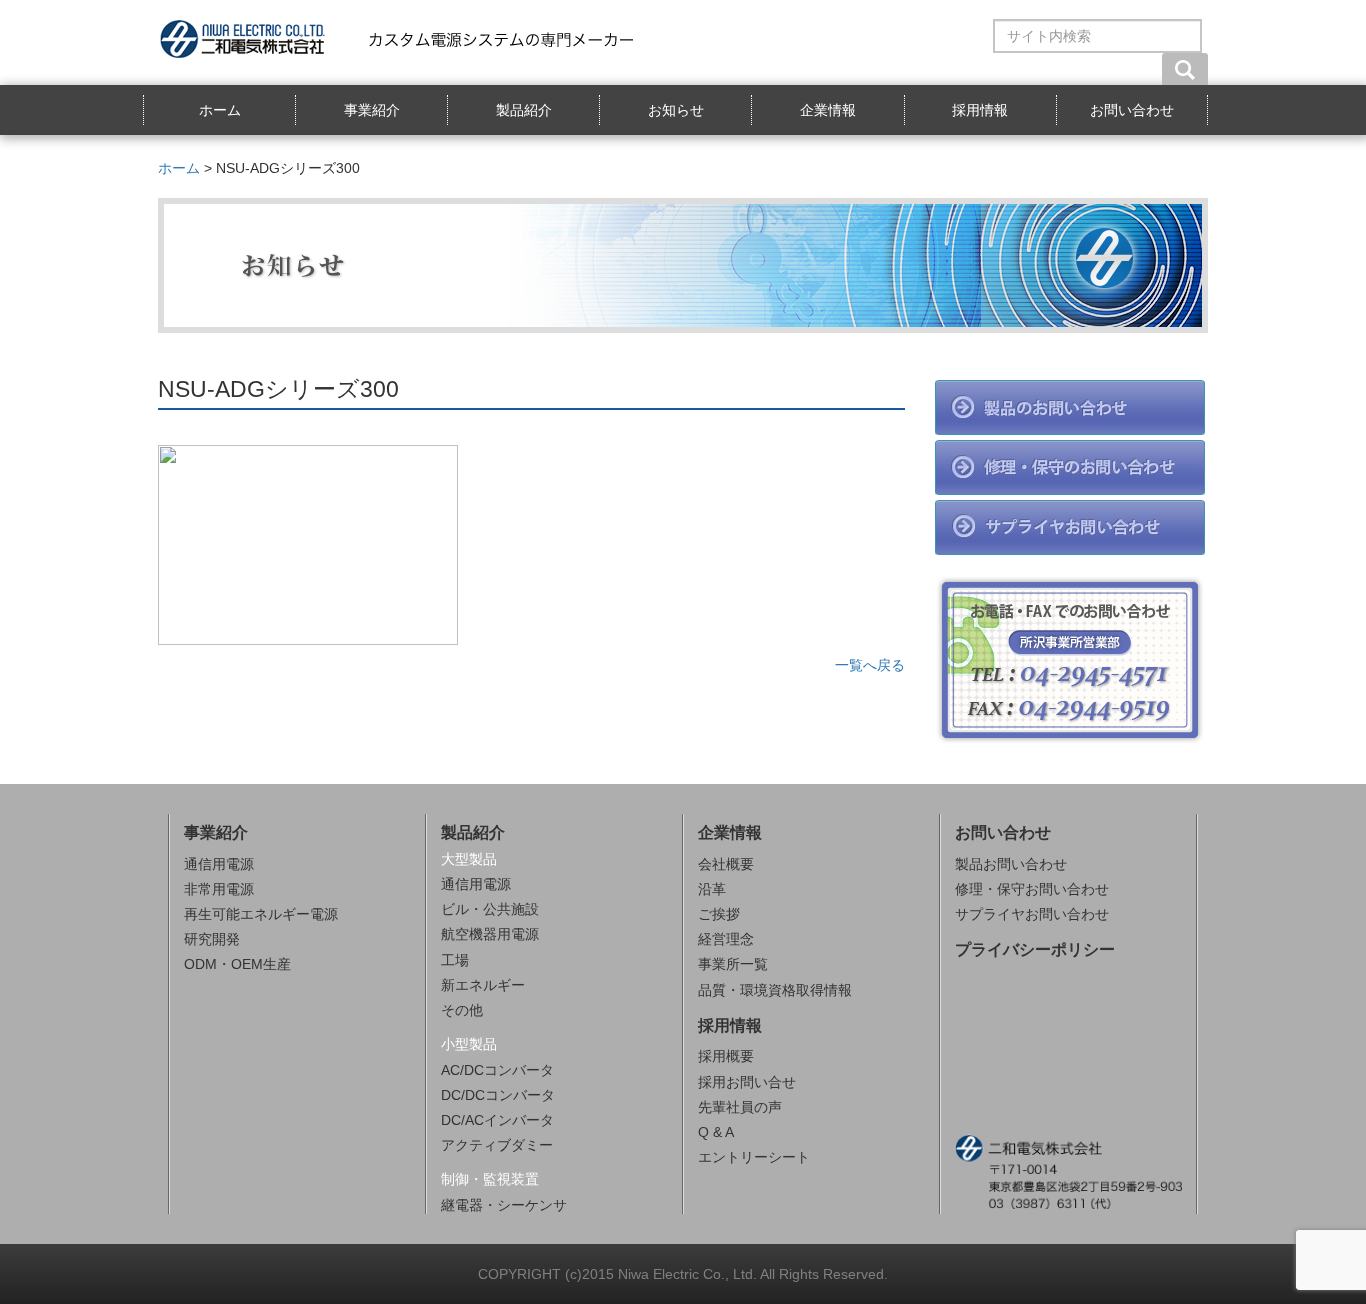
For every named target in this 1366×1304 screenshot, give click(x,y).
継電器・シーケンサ (504, 1205)
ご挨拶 (719, 914)
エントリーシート (754, 1157)
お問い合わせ (1132, 110)
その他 (462, 1010)
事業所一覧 (733, 964)
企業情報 (828, 110)
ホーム (220, 110)
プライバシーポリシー (1035, 949)
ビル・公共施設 (490, 909)
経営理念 (726, 939)
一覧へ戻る (870, 665)
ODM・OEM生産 (237, 964)
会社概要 (726, 864)
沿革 (712, 889)
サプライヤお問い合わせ (1032, 914)
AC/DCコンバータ (497, 1070)
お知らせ (676, 110)
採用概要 (726, 1056)
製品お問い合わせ (1011, 864)
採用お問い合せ (747, 1082)
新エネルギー (483, 985)
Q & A (716, 1132)
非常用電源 (219, 889)
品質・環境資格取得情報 (775, 990)
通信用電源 (219, 864)
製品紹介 (524, 110)
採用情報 (980, 110)
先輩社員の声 (740, 1107)
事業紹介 (372, 110)
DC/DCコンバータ (498, 1095)
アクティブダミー (497, 1145)
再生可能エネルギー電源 (261, 914)
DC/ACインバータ (497, 1120)
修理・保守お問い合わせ (1032, 889)
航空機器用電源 (490, 934)
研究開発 (212, 939)
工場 (455, 960)
